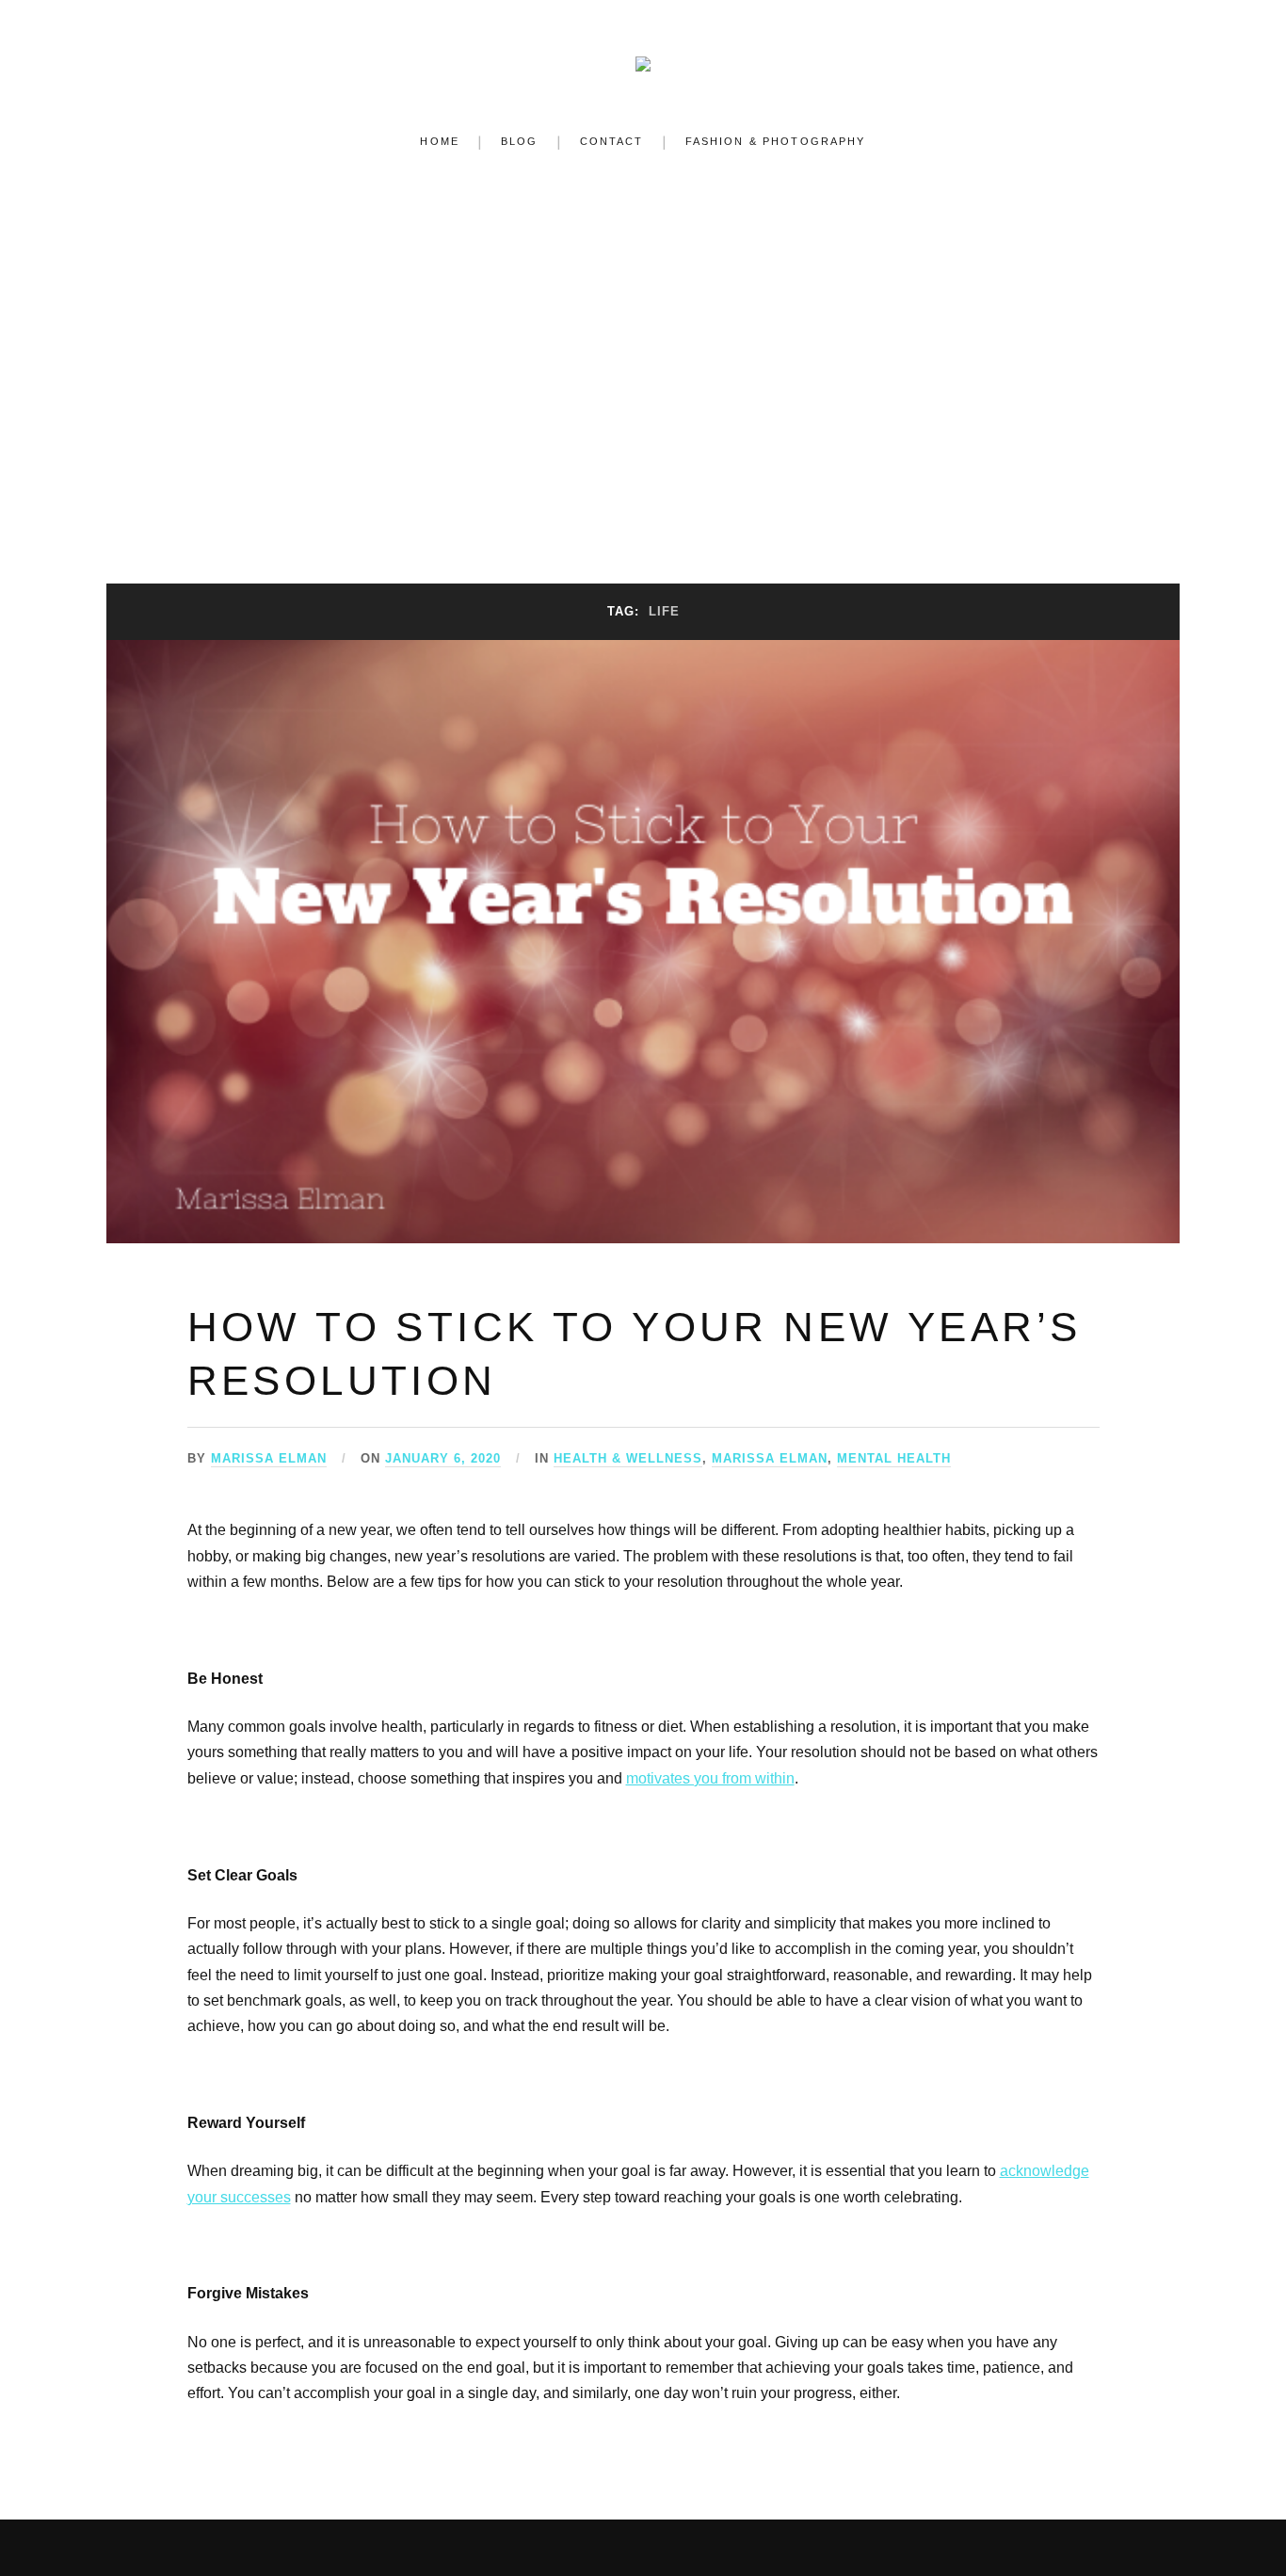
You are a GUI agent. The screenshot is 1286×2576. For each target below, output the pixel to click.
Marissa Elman (269, 1458)
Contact (612, 141)
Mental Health (894, 1458)
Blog (520, 141)
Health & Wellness (628, 1458)
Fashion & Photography (776, 141)
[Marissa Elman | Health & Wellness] (643, 59)
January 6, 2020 (443, 1458)
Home (440, 141)
